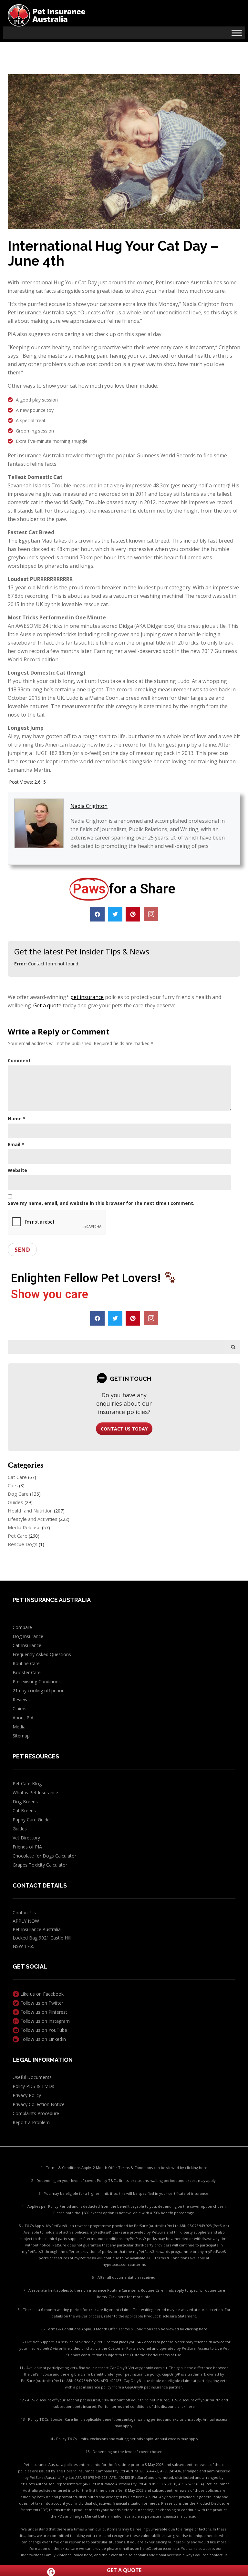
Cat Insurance (27, 1645)
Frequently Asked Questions (42, 1654)
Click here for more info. (130, 2297)
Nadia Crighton (89, 806)
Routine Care (26, 1663)
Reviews (21, 1700)
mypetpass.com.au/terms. (124, 2264)
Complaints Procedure (36, 2113)
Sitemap (21, 1736)
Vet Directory (26, 1838)
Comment (19, 1060)
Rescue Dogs (23, 1544)
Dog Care (18, 1494)
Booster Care (27, 1672)
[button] (97, 914)
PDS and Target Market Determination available (99, 2516)
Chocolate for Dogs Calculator (44, 1856)
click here (186, 2406)
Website (17, 1170)
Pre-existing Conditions (37, 1681)
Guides (15, 1502)
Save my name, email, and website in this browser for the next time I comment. (101, 1203)
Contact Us (24, 1913)
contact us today (124, 1429)
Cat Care (17, 1477)
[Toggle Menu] (237, 33)
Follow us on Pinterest (43, 2012)
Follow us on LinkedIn (42, 2039)
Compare (22, 1627)
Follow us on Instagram (44, 2021)
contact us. (219, 2555)
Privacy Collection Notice (39, 2104)
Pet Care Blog (27, 1783)
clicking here (196, 2168)
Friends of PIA (27, 1847)
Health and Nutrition (30, 1511)
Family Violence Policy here (68, 2555)
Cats (13, 1485)
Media (19, 1727)
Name (17, 1119)
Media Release (24, 1527)
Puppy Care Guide (31, 1820)
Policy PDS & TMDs (33, 2086)
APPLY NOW (26, 1921)
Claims (20, 1709)
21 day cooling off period (39, 1690)
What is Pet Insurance (35, 1792)
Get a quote (47, 1005)
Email (16, 1144)
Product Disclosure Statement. (170, 2316)
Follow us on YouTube (43, 2030)
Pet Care (18, 1536)
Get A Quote (124, 2570)
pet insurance (87, 997)
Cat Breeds (24, 1811)
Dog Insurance (28, 1636)
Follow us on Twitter (41, 2003)
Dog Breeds (25, 1802)
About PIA (23, 1718)
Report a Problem (31, 2122)
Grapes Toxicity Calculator (40, 1865)
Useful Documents (32, 2077)
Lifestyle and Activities (33, 1519)
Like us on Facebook (41, 1994)
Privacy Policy (27, 2095)
